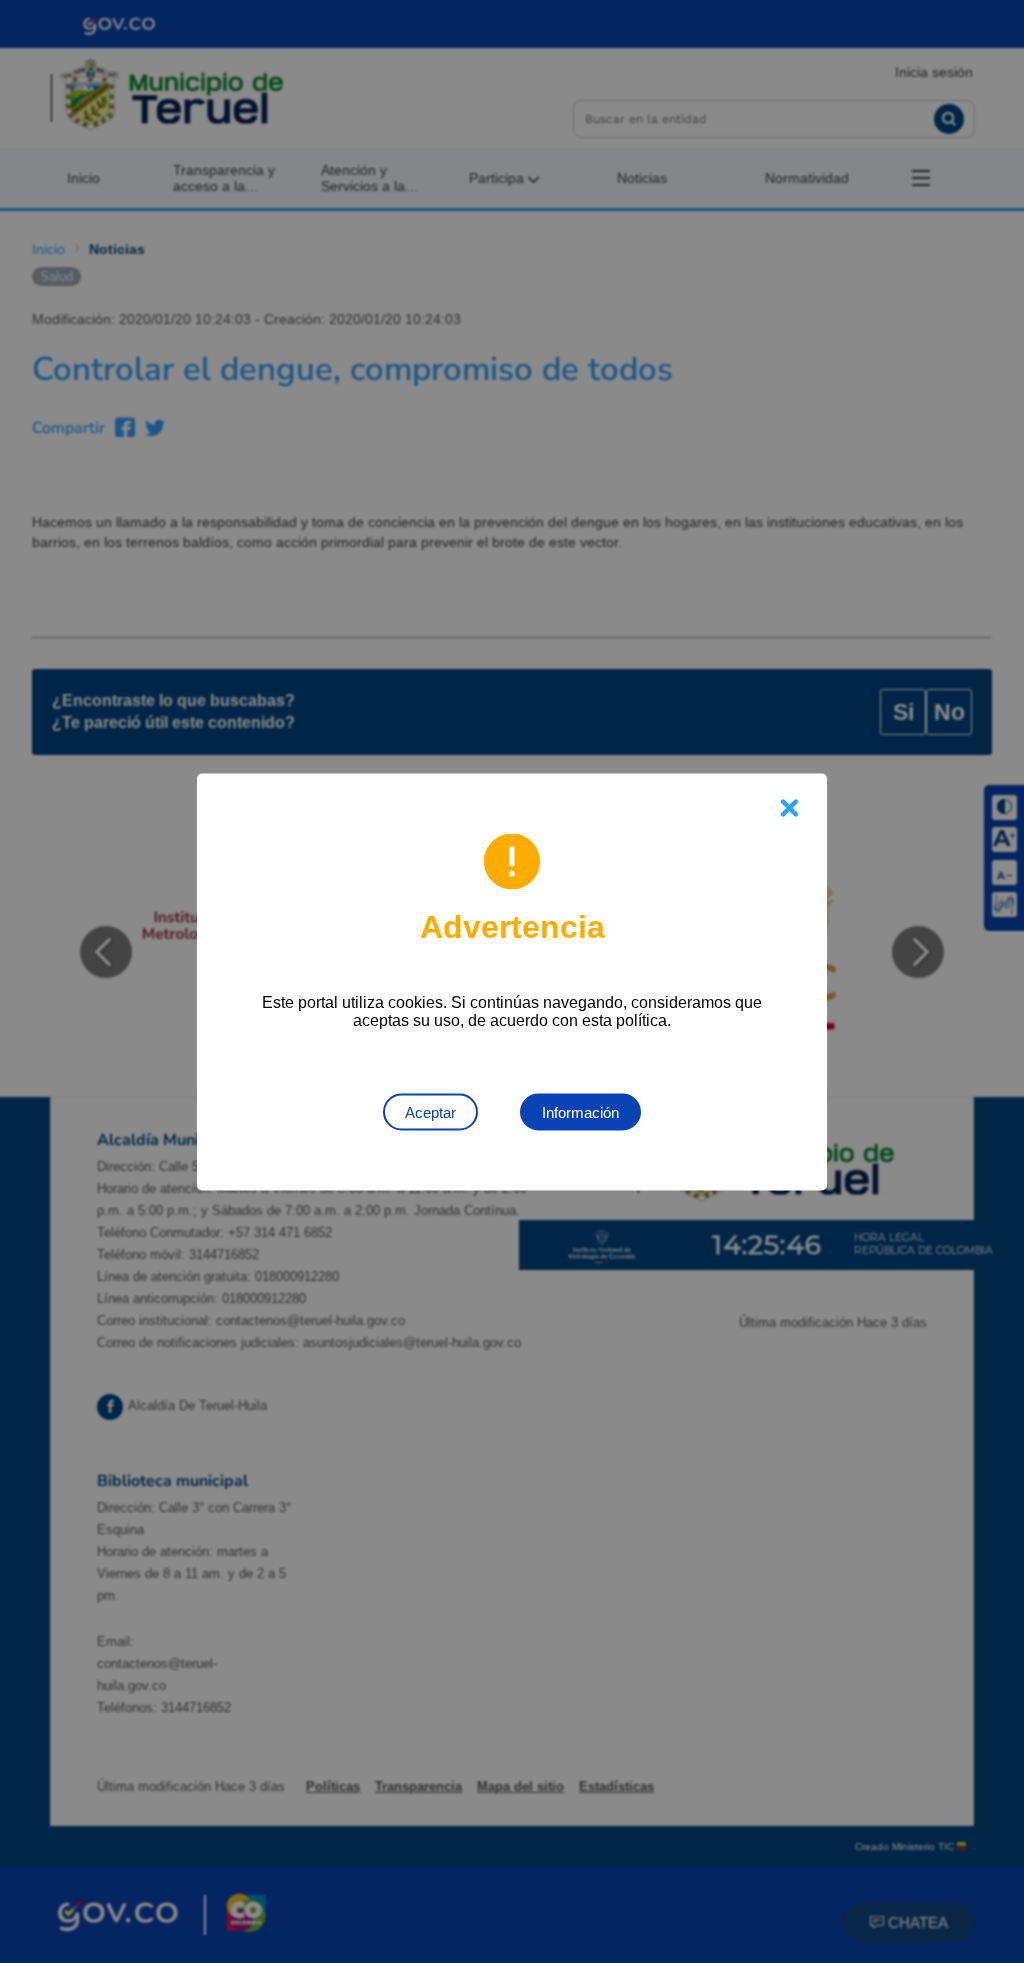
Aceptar (430, 1111)
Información (580, 1111)
